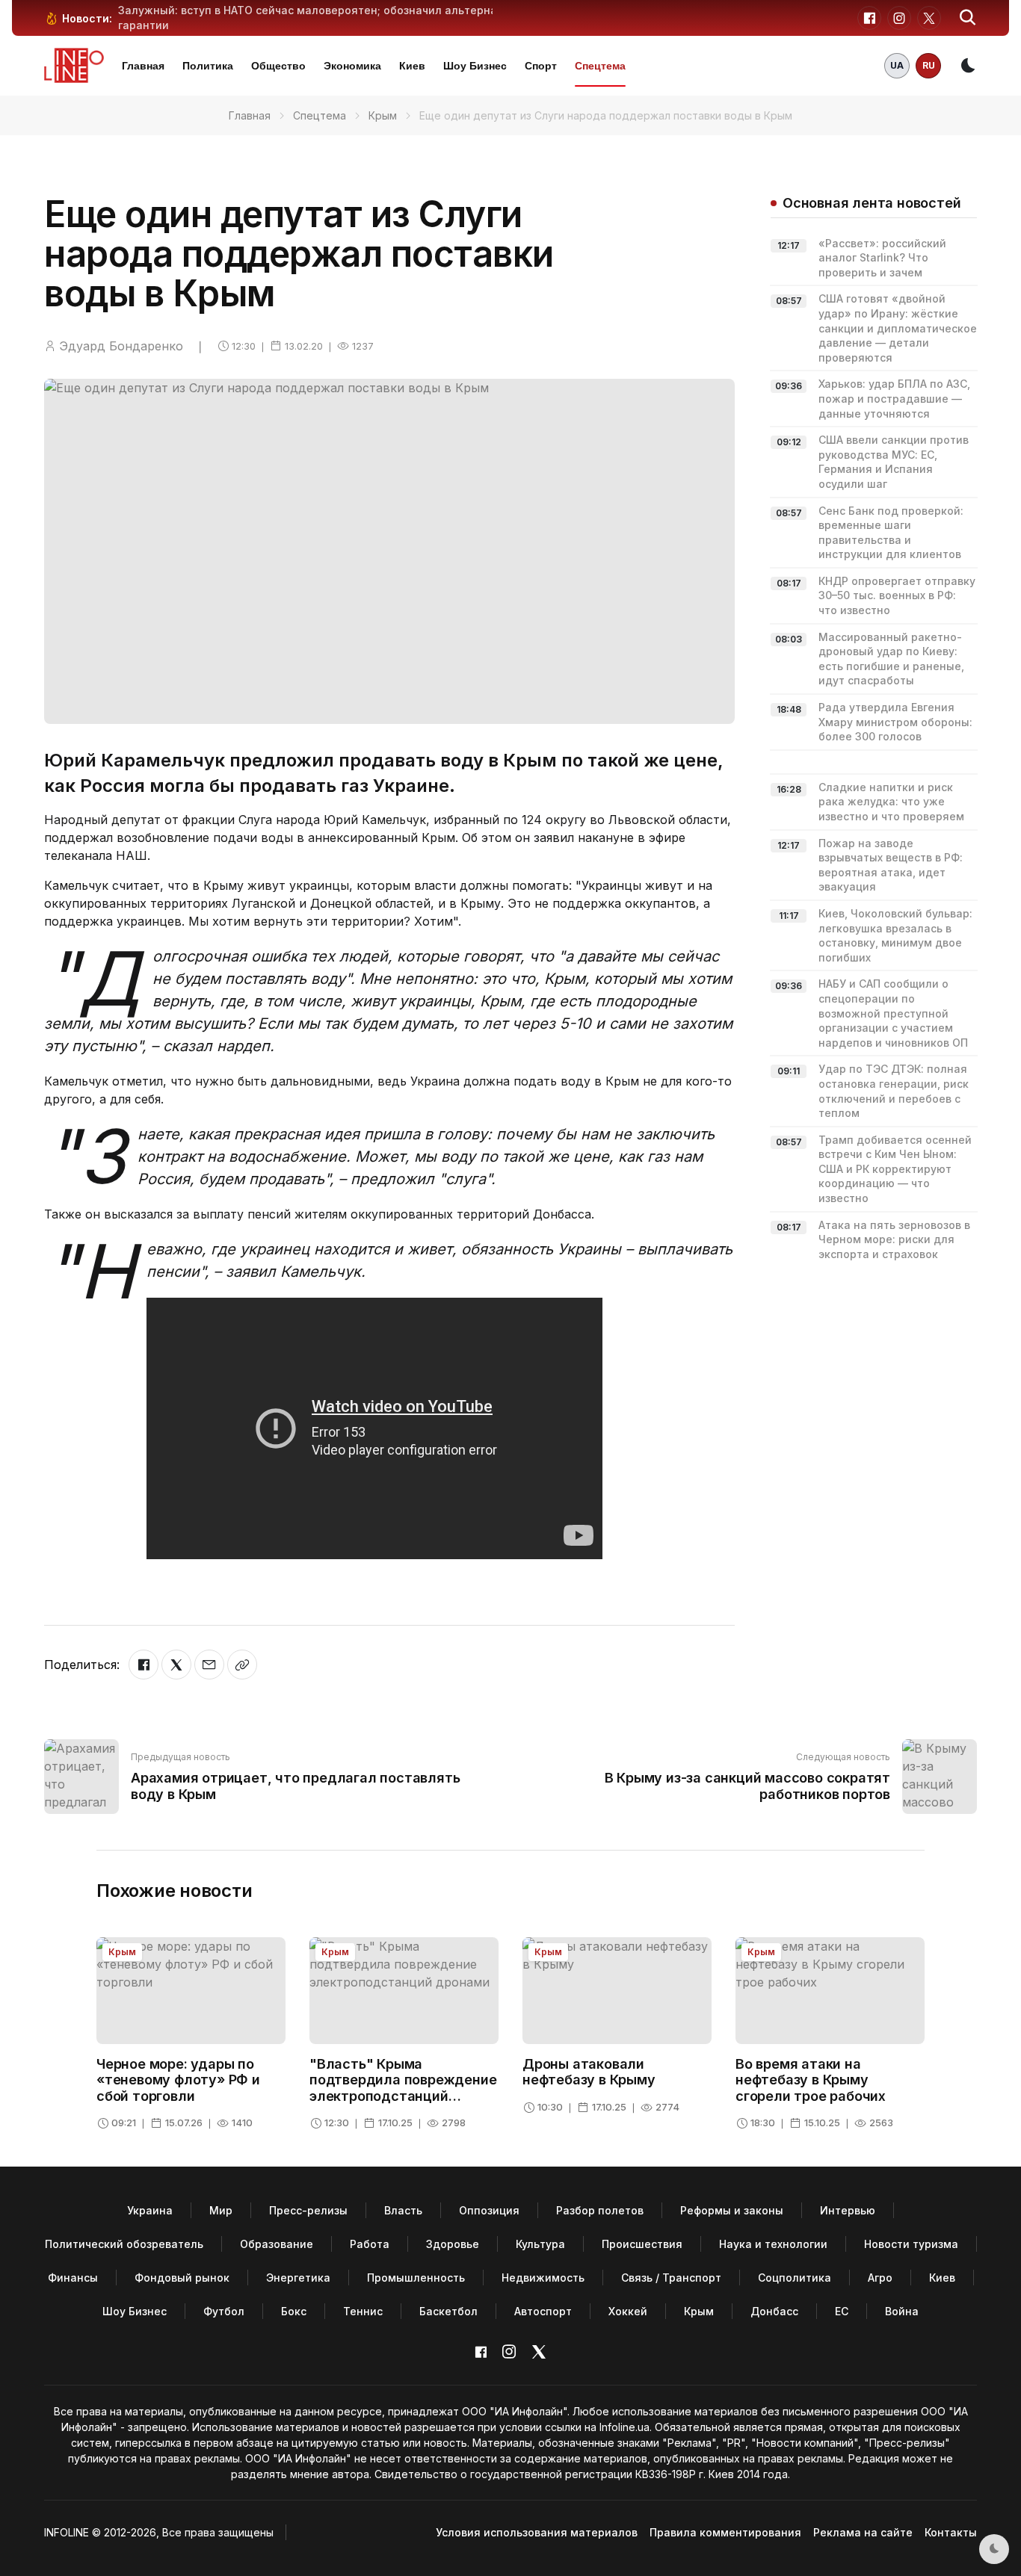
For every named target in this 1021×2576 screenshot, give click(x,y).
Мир (221, 2210)
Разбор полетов (600, 2210)
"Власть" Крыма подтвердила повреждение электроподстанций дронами (403, 2088)
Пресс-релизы (308, 2210)
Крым (383, 115)
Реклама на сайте (863, 2532)
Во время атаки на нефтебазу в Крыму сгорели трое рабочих (811, 2080)
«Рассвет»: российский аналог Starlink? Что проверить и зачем (882, 258)
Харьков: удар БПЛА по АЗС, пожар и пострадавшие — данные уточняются (894, 398)
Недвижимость (543, 2278)
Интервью (848, 2210)
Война (902, 2311)
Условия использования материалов (537, 2532)
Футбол (224, 2311)
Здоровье (453, 2244)
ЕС (842, 2311)
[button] (968, 18)
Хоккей (628, 2311)
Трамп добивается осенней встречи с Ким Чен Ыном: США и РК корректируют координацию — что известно (895, 1169)
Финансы (73, 2278)
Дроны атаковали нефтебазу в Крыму (589, 2072)
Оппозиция (489, 2210)
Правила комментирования (725, 2532)
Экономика (352, 66)
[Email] (209, 1665)
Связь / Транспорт (671, 2278)
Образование (277, 2244)
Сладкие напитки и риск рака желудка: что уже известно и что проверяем (891, 802)
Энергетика (298, 2278)
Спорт (541, 66)
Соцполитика (795, 2278)
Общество (278, 66)
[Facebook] (144, 1665)
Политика (208, 66)
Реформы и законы (732, 2210)
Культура (540, 2244)
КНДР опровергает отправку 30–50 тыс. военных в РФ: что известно (897, 595)
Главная (143, 66)
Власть (403, 2210)
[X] (176, 1665)
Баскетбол (448, 2311)
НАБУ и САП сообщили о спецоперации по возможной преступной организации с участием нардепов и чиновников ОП (893, 1013)
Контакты (951, 2532)
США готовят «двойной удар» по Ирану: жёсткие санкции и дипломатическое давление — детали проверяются (898, 328)
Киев (412, 66)
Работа (370, 2244)
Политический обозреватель (124, 2244)
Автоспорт (543, 2311)
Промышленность (416, 2278)
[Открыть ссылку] (242, 1665)
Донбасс (774, 2311)
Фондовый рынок (182, 2278)
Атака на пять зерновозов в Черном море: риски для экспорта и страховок (894, 1239)
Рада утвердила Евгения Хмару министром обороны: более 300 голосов (895, 722)
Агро (880, 2278)
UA (897, 65)
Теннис (363, 2311)
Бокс (294, 2311)
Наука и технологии (773, 2244)
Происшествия (642, 2244)
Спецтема (600, 66)
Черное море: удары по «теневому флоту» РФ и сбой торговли (178, 2080)
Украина (150, 2210)
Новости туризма (911, 2244)
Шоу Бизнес (475, 66)
